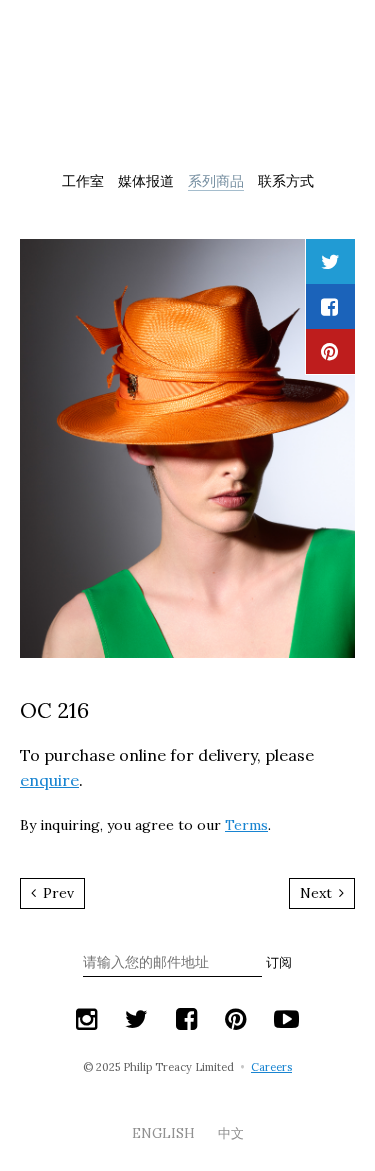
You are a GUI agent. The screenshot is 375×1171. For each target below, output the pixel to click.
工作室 (83, 181)
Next (318, 893)
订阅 (279, 962)
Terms (246, 825)
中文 (231, 1133)
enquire (49, 780)
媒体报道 (146, 181)
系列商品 (216, 181)
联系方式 (286, 181)
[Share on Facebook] (329, 306)
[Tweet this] (330, 261)
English (165, 1133)
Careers (271, 1067)
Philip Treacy (188, 84)
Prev (56, 893)
